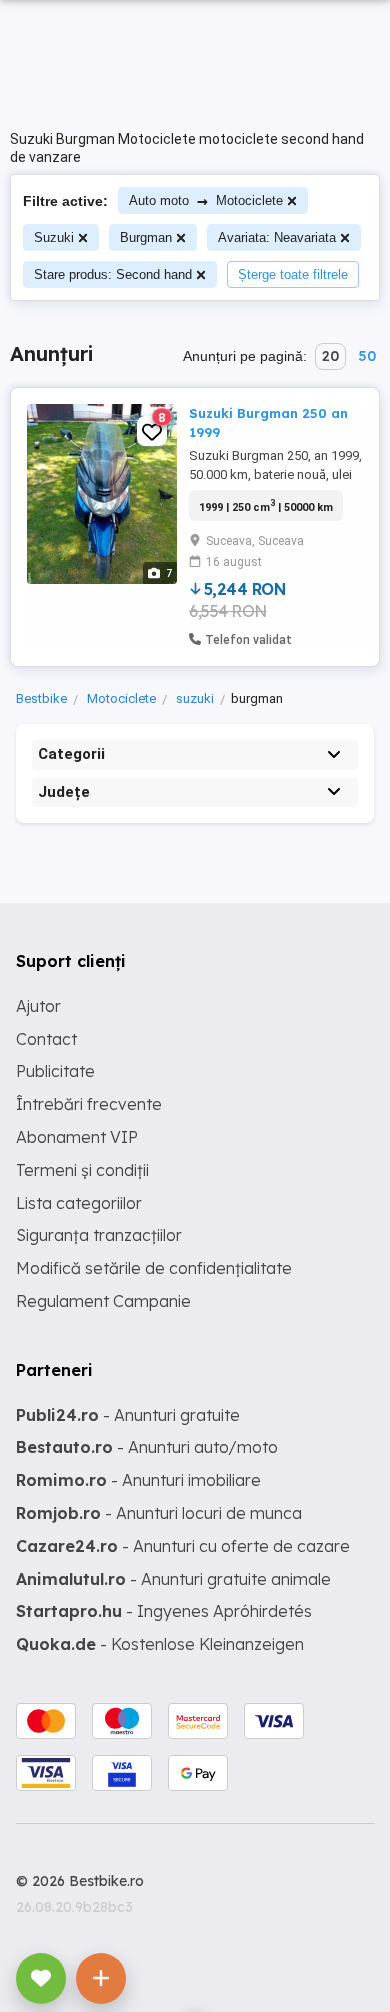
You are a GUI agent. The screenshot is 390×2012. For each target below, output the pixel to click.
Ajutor (38, 1006)
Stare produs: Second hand (113, 274)
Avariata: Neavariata (277, 237)
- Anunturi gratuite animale (173, 1579)
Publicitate (55, 1071)
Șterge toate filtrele (293, 274)
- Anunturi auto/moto (147, 1447)
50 (367, 356)
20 (330, 356)
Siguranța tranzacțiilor (99, 1235)
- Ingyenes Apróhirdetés (164, 1611)
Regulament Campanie (103, 1301)
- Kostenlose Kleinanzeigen (160, 1644)
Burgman (146, 237)
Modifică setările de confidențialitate (154, 1268)
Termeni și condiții (82, 1170)
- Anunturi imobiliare (138, 1480)
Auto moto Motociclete (206, 200)
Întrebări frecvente (89, 1104)
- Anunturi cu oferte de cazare (183, 1546)
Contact (46, 1039)
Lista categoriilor (79, 1203)
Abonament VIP (77, 1137)
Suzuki (54, 237)
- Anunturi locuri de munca (159, 1513)
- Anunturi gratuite (128, 1415)
